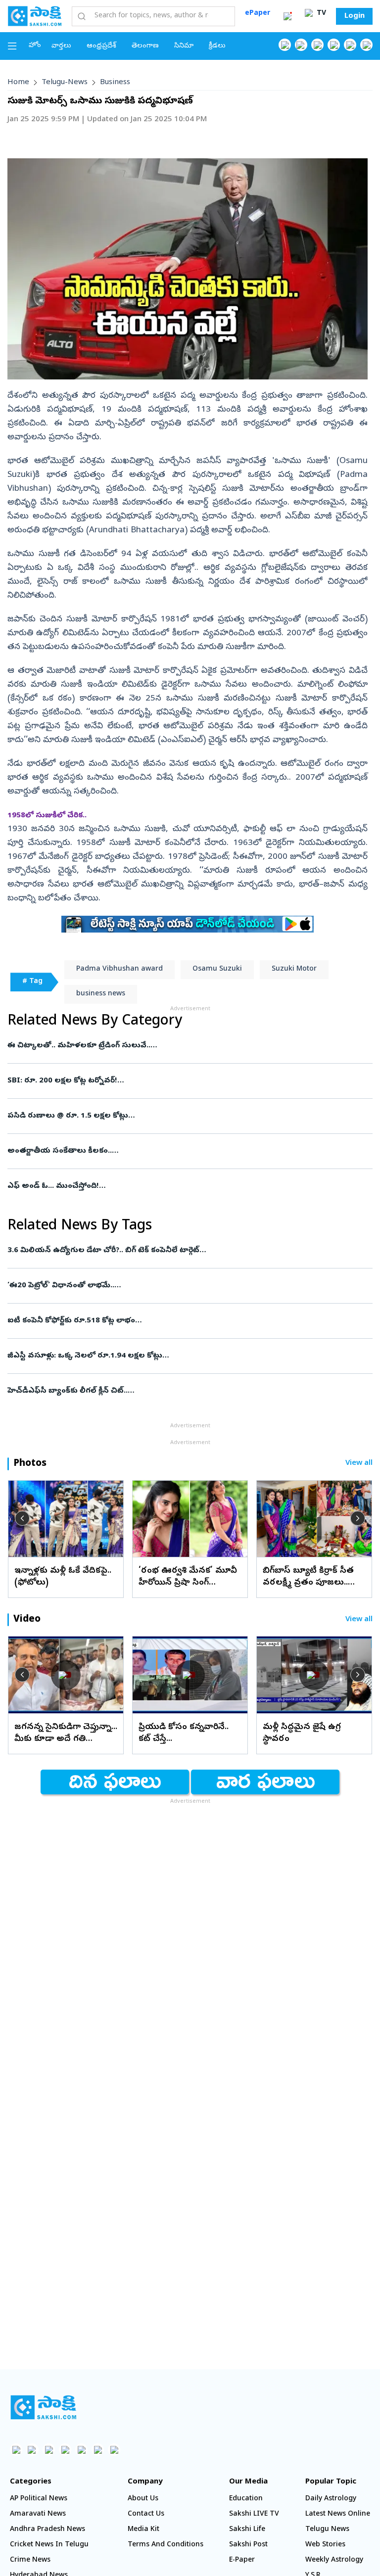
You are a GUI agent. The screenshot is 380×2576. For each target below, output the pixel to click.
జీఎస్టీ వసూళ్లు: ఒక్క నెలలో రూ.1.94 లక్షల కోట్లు (189, 1356)
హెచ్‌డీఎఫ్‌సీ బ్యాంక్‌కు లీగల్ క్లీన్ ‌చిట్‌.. (182, 1391)
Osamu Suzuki (217, 969)
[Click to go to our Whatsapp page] (301, 45)
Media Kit (143, 2530)
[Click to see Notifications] (287, 16)
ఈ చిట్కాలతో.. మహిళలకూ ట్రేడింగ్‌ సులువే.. (183, 1046)
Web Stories (325, 2545)
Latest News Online (338, 2514)
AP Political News (39, 2499)
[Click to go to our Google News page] (366, 45)
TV (320, 14)
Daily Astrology (331, 2499)
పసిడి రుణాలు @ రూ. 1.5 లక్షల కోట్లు (174, 1116)
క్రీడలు (217, 46)
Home (18, 83)
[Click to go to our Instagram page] (334, 45)
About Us (143, 2499)
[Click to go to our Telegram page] (98, 2450)
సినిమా (184, 46)
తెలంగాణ (145, 46)
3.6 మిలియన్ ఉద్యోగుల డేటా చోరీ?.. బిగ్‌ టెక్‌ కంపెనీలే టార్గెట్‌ (186, 1251)
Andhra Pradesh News (47, 2530)
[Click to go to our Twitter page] (317, 45)
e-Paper (242, 2560)
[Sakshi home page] (43, 2407)
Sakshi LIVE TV (254, 2514)
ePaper (258, 14)
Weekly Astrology (334, 2560)
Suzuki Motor (294, 969)
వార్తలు (61, 46)
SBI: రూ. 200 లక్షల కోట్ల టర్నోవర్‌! (180, 1081)
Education (246, 2499)
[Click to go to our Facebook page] (285, 45)
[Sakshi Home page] (35, 16)
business (115, 83)
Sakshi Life (247, 2530)
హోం (35, 46)
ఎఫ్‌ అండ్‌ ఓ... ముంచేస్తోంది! (183, 1186)
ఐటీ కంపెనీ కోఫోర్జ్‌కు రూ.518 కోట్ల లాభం (186, 1321)
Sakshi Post (248, 2545)
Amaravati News (38, 2514)
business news (101, 994)
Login (355, 16)
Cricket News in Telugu (49, 2545)
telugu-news (65, 83)
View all (359, 1464)
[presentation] (22, 1518)
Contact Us (146, 2514)
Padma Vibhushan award (119, 969)
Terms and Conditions (166, 2545)
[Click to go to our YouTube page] (350, 45)
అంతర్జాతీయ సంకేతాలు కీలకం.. (186, 1151)
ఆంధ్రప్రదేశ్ (101, 46)
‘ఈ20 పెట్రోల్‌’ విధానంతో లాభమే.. (188, 1286)
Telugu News (327, 2530)
